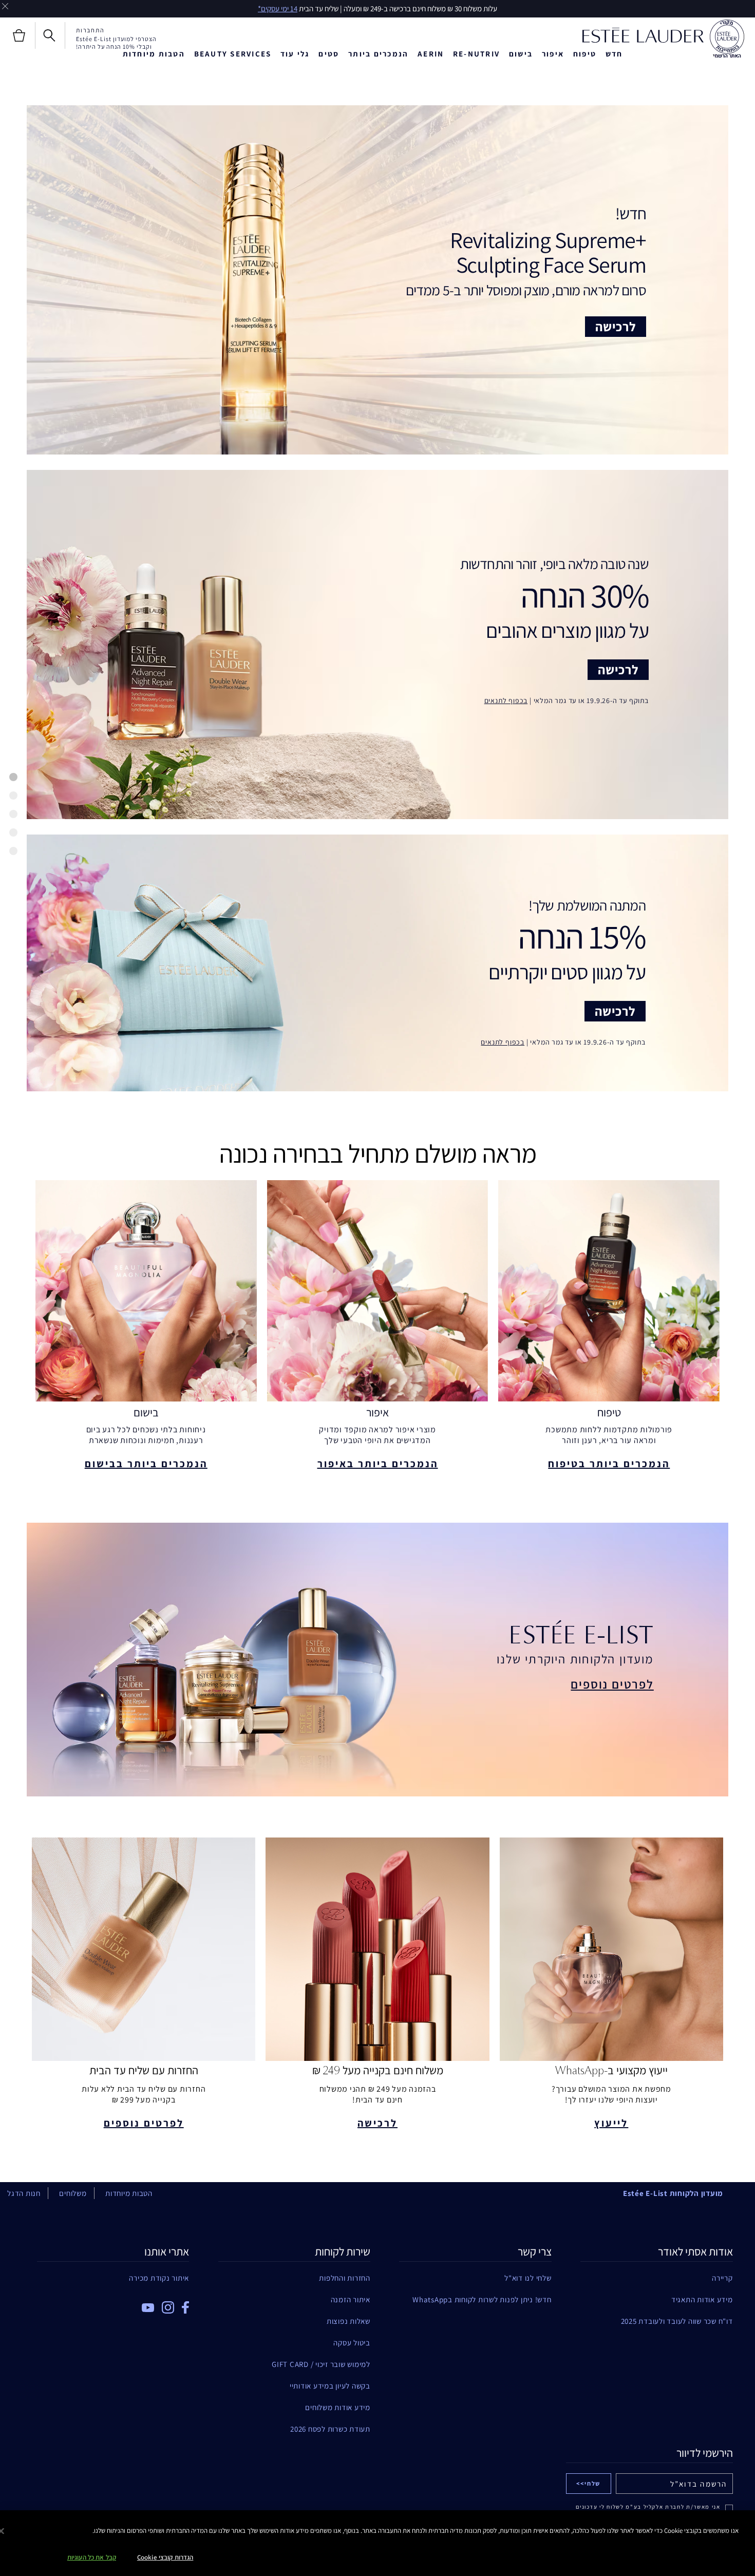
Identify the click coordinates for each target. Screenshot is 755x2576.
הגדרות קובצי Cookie (165, 2557)
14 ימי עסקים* (278, 8)
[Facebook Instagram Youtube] (113, 2304)
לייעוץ (611, 2123)
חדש (614, 54)
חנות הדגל (24, 2193)
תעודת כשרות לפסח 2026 (330, 2429)
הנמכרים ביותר (378, 54)
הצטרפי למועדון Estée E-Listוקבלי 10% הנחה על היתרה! (116, 43)
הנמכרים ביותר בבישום (146, 1464)
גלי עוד (295, 54)
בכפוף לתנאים (506, 700)
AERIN (431, 54)
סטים (329, 54)
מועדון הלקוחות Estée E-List (673, 2193)
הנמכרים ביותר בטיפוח (609, 1464)
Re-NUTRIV (476, 54)
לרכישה (616, 326)
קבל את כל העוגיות (92, 2557)
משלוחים (73, 2193)
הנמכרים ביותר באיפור (378, 1464)
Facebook (185, 2307)
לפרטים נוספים (612, 1684)
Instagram (168, 2307)
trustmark (727, 39)
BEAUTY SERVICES (233, 54)
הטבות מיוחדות (154, 54)
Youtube (148, 2308)
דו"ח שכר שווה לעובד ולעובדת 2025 (677, 2321)
